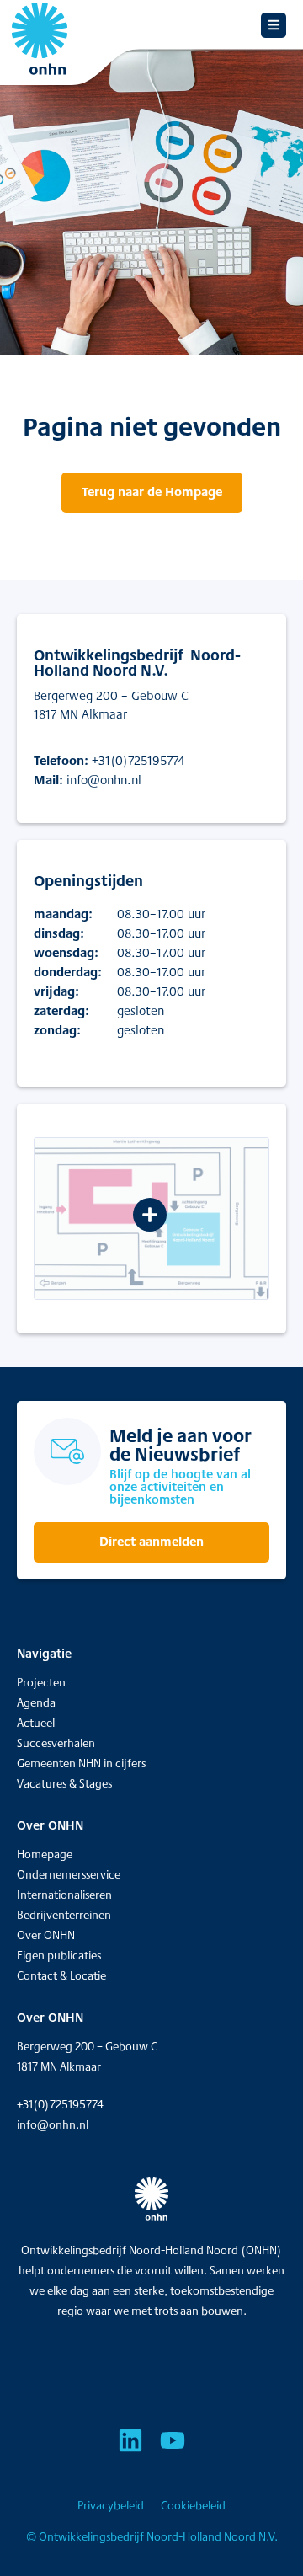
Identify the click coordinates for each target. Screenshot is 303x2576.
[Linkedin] (130, 2440)
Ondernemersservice (69, 1874)
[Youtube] (173, 2440)
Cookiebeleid (193, 2505)
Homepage (45, 1854)
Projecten (41, 1682)
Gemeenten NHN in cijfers (81, 1763)
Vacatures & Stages (64, 1783)
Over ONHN (46, 1935)
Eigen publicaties (59, 1955)
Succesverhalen (56, 1743)
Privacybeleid (111, 2505)
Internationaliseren (64, 1895)
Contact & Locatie (61, 1975)
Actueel (36, 1723)
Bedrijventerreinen (64, 1915)
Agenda (36, 1702)
